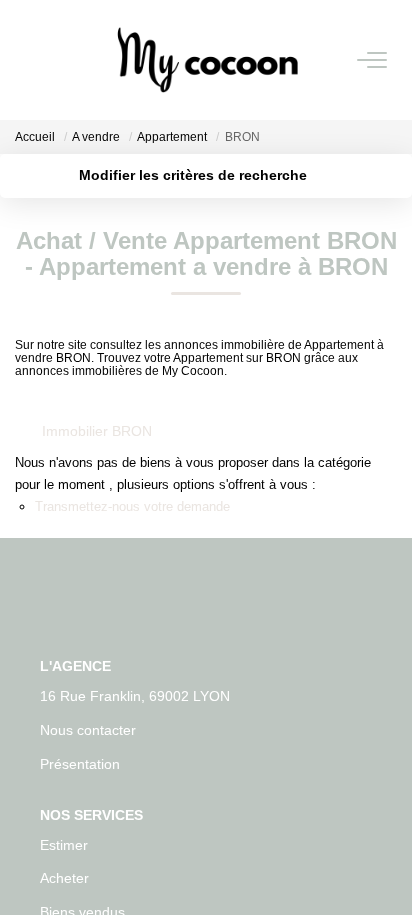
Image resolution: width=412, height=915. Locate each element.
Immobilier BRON (97, 431)
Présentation (80, 764)
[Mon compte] (27, 59)
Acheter (64, 878)
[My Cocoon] (208, 60)
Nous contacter (88, 730)
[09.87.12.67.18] (385, 869)
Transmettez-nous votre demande (132, 506)
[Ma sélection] (51, 59)
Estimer (64, 845)
